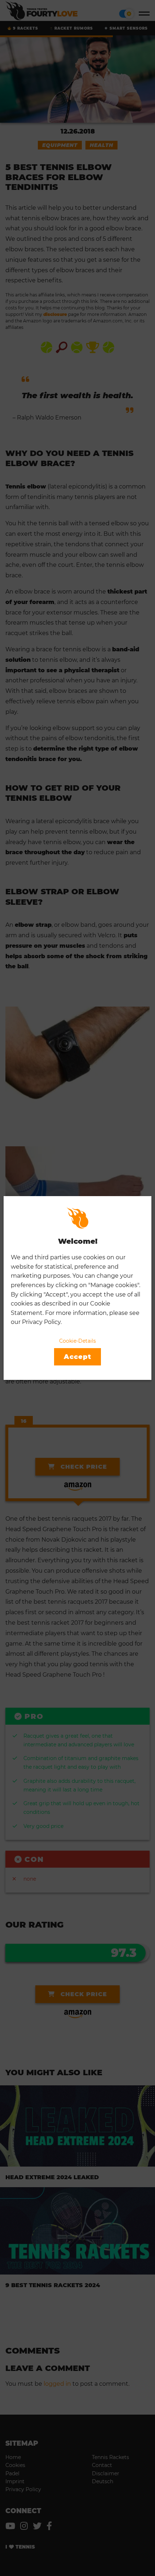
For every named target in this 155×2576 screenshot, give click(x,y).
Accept (77, 1357)
